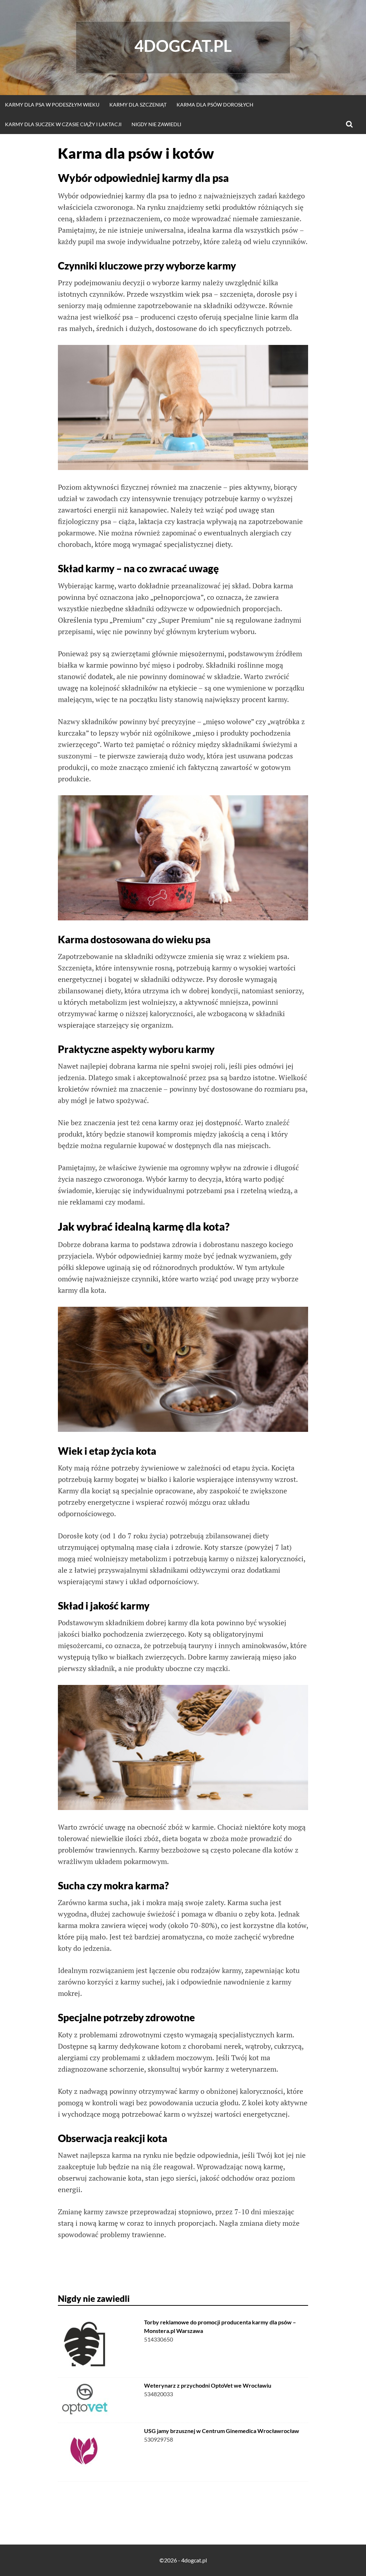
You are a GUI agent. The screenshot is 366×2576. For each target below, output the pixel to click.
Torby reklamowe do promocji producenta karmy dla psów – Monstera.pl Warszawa (220, 2326)
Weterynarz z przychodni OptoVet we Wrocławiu (208, 2385)
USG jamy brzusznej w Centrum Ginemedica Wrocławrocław (222, 2431)
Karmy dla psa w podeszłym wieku (52, 105)
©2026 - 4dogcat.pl (183, 2560)
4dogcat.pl (183, 46)
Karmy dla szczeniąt (138, 105)
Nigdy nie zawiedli (156, 124)
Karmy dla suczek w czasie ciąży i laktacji (63, 124)
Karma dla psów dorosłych (215, 105)
